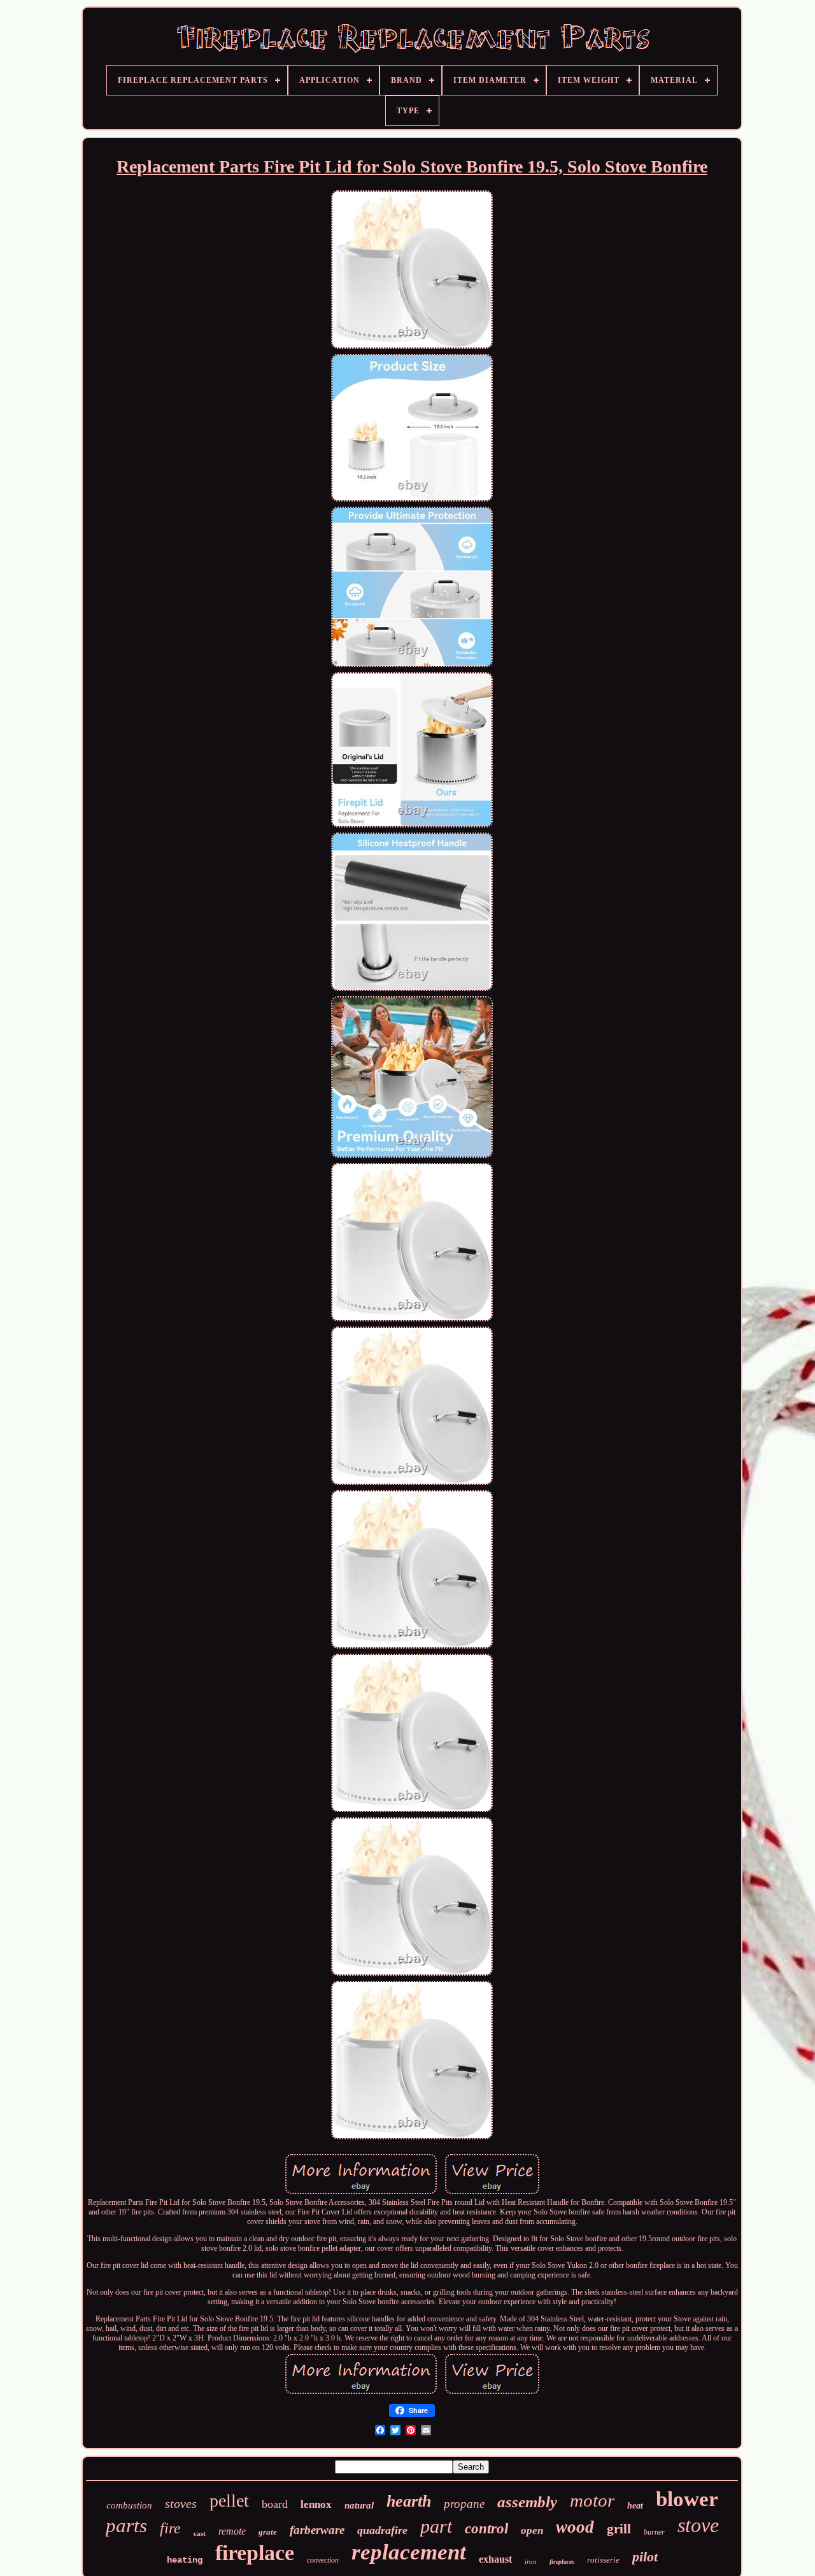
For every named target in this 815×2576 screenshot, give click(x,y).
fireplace (255, 2553)
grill (619, 2529)
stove (698, 2525)
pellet (229, 2501)
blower (687, 2499)
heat (635, 2506)
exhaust (495, 2559)
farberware (317, 2530)
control (486, 2529)
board (275, 2504)
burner (654, 2532)
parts (126, 2525)
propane (464, 2504)
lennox (316, 2504)
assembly (527, 2502)
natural (359, 2505)
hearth (409, 2501)
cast (200, 2533)
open (532, 2530)
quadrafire (382, 2530)
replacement (409, 2552)
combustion (129, 2505)
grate (268, 2532)
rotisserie (603, 2560)
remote (232, 2531)
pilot (645, 2557)
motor (592, 2500)
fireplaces (562, 2562)
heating (185, 2560)
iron (531, 2561)
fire (170, 2528)
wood (575, 2527)
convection (323, 2560)
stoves (181, 2503)
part (436, 2526)
